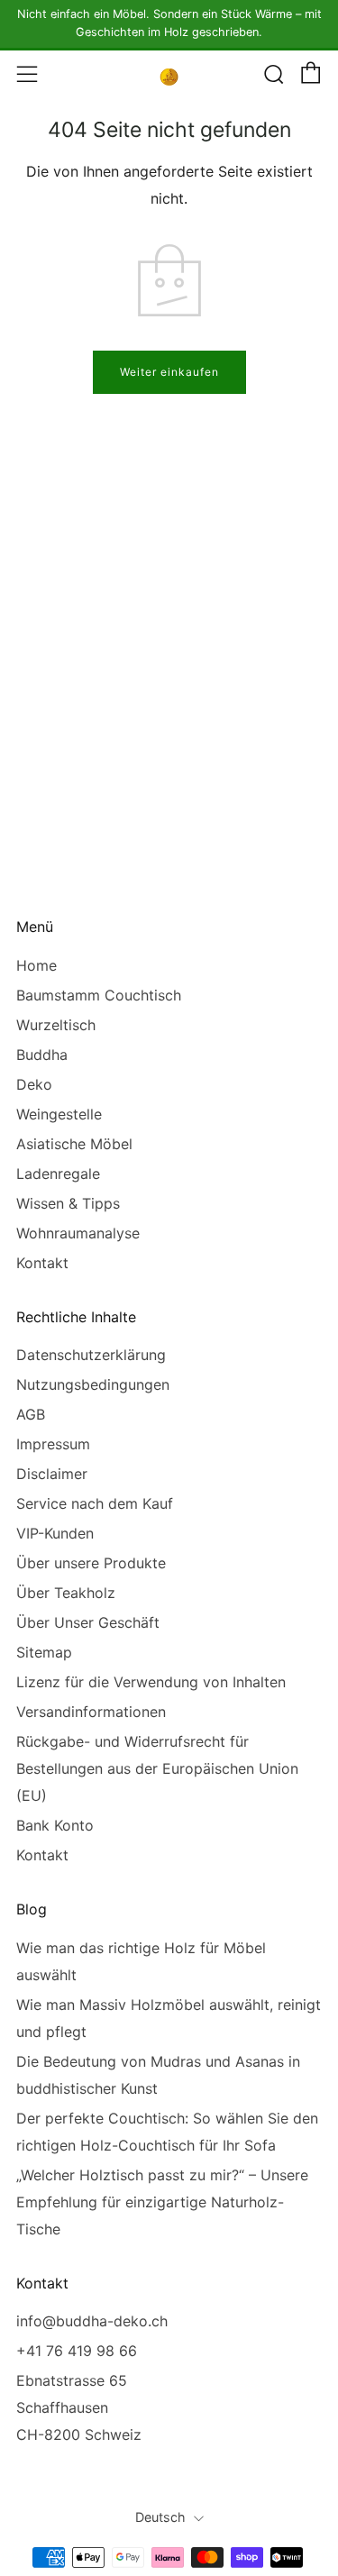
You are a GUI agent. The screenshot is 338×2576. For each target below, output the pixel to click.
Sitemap (44, 1652)
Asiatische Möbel (74, 1144)
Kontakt (42, 1263)
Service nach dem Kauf (95, 1503)
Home (37, 965)
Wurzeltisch (56, 1025)
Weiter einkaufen (169, 372)
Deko (34, 1084)
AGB (31, 1414)
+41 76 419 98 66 (77, 2351)
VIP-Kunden (55, 1533)
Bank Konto (55, 1825)
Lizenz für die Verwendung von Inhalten (151, 1682)
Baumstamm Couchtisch (99, 995)
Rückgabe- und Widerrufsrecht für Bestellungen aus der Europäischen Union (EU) (157, 1768)
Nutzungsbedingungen (93, 1384)
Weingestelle (59, 1114)
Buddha (42, 1055)
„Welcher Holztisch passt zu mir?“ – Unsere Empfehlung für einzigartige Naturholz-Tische (162, 2202)
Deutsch (160, 2517)
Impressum (53, 1444)
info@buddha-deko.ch (92, 2321)
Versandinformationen (91, 1712)
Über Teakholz (66, 1593)
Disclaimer (52, 1474)
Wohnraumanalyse (78, 1233)
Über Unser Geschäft (88, 1622)
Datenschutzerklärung (91, 1355)
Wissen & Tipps (68, 1203)
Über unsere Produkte (91, 1563)
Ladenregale (58, 1174)
